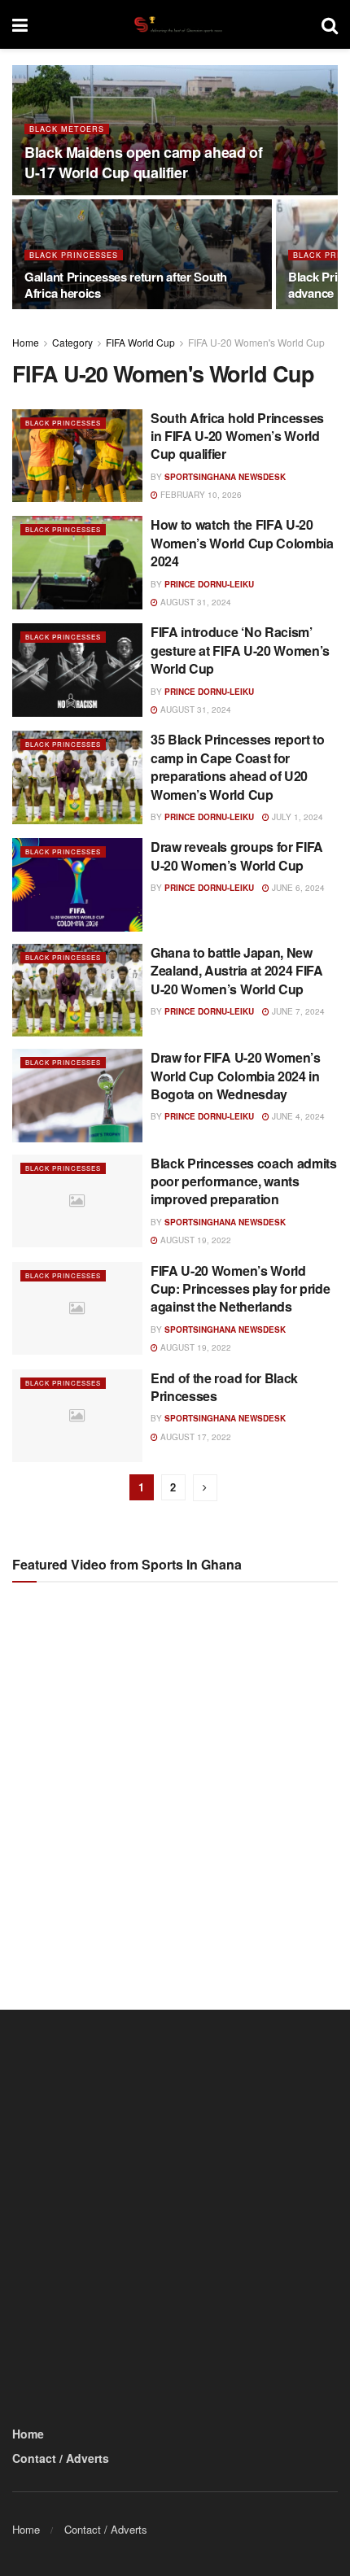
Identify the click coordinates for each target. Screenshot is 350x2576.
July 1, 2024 (296, 817)
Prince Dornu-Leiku (209, 584)
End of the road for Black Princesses (224, 1387)
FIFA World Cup (140, 342)
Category (72, 342)
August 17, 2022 (195, 1437)
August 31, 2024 (195, 602)
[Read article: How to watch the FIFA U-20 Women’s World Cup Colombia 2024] (77, 562)
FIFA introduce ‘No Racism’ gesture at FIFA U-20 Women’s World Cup (240, 650)
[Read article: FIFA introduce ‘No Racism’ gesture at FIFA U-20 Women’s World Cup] (77, 670)
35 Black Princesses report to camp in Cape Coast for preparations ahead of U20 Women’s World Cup (238, 766)
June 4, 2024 (297, 1116)
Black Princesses (74, 255)
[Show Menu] (20, 24)
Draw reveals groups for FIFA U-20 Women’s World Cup (237, 856)
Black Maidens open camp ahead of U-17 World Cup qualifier (143, 162)
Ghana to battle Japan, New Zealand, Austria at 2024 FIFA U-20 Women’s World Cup (237, 971)
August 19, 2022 (195, 1240)
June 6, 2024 (297, 888)
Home (26, 342)
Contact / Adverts (61, 2458)
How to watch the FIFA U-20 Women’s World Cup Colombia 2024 (242, 543)
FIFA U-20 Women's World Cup (256, 342)
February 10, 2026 (200, 495)
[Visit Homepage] (174, 24)
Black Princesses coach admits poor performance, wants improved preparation (244, 1181)
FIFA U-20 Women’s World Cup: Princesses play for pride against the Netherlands (240, 1289)
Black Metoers (67, 129)
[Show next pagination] (205, 1488)
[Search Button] (330, 24)
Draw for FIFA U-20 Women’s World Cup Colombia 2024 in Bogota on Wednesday (236, 1076)
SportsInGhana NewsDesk (225, 477)
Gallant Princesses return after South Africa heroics (126, 285)
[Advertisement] (175, 1782)
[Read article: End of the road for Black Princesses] (77, 1416)
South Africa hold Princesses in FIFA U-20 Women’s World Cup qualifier (237, 436)
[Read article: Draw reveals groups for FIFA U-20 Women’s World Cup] (77, 884)
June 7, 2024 (297, 1011)
